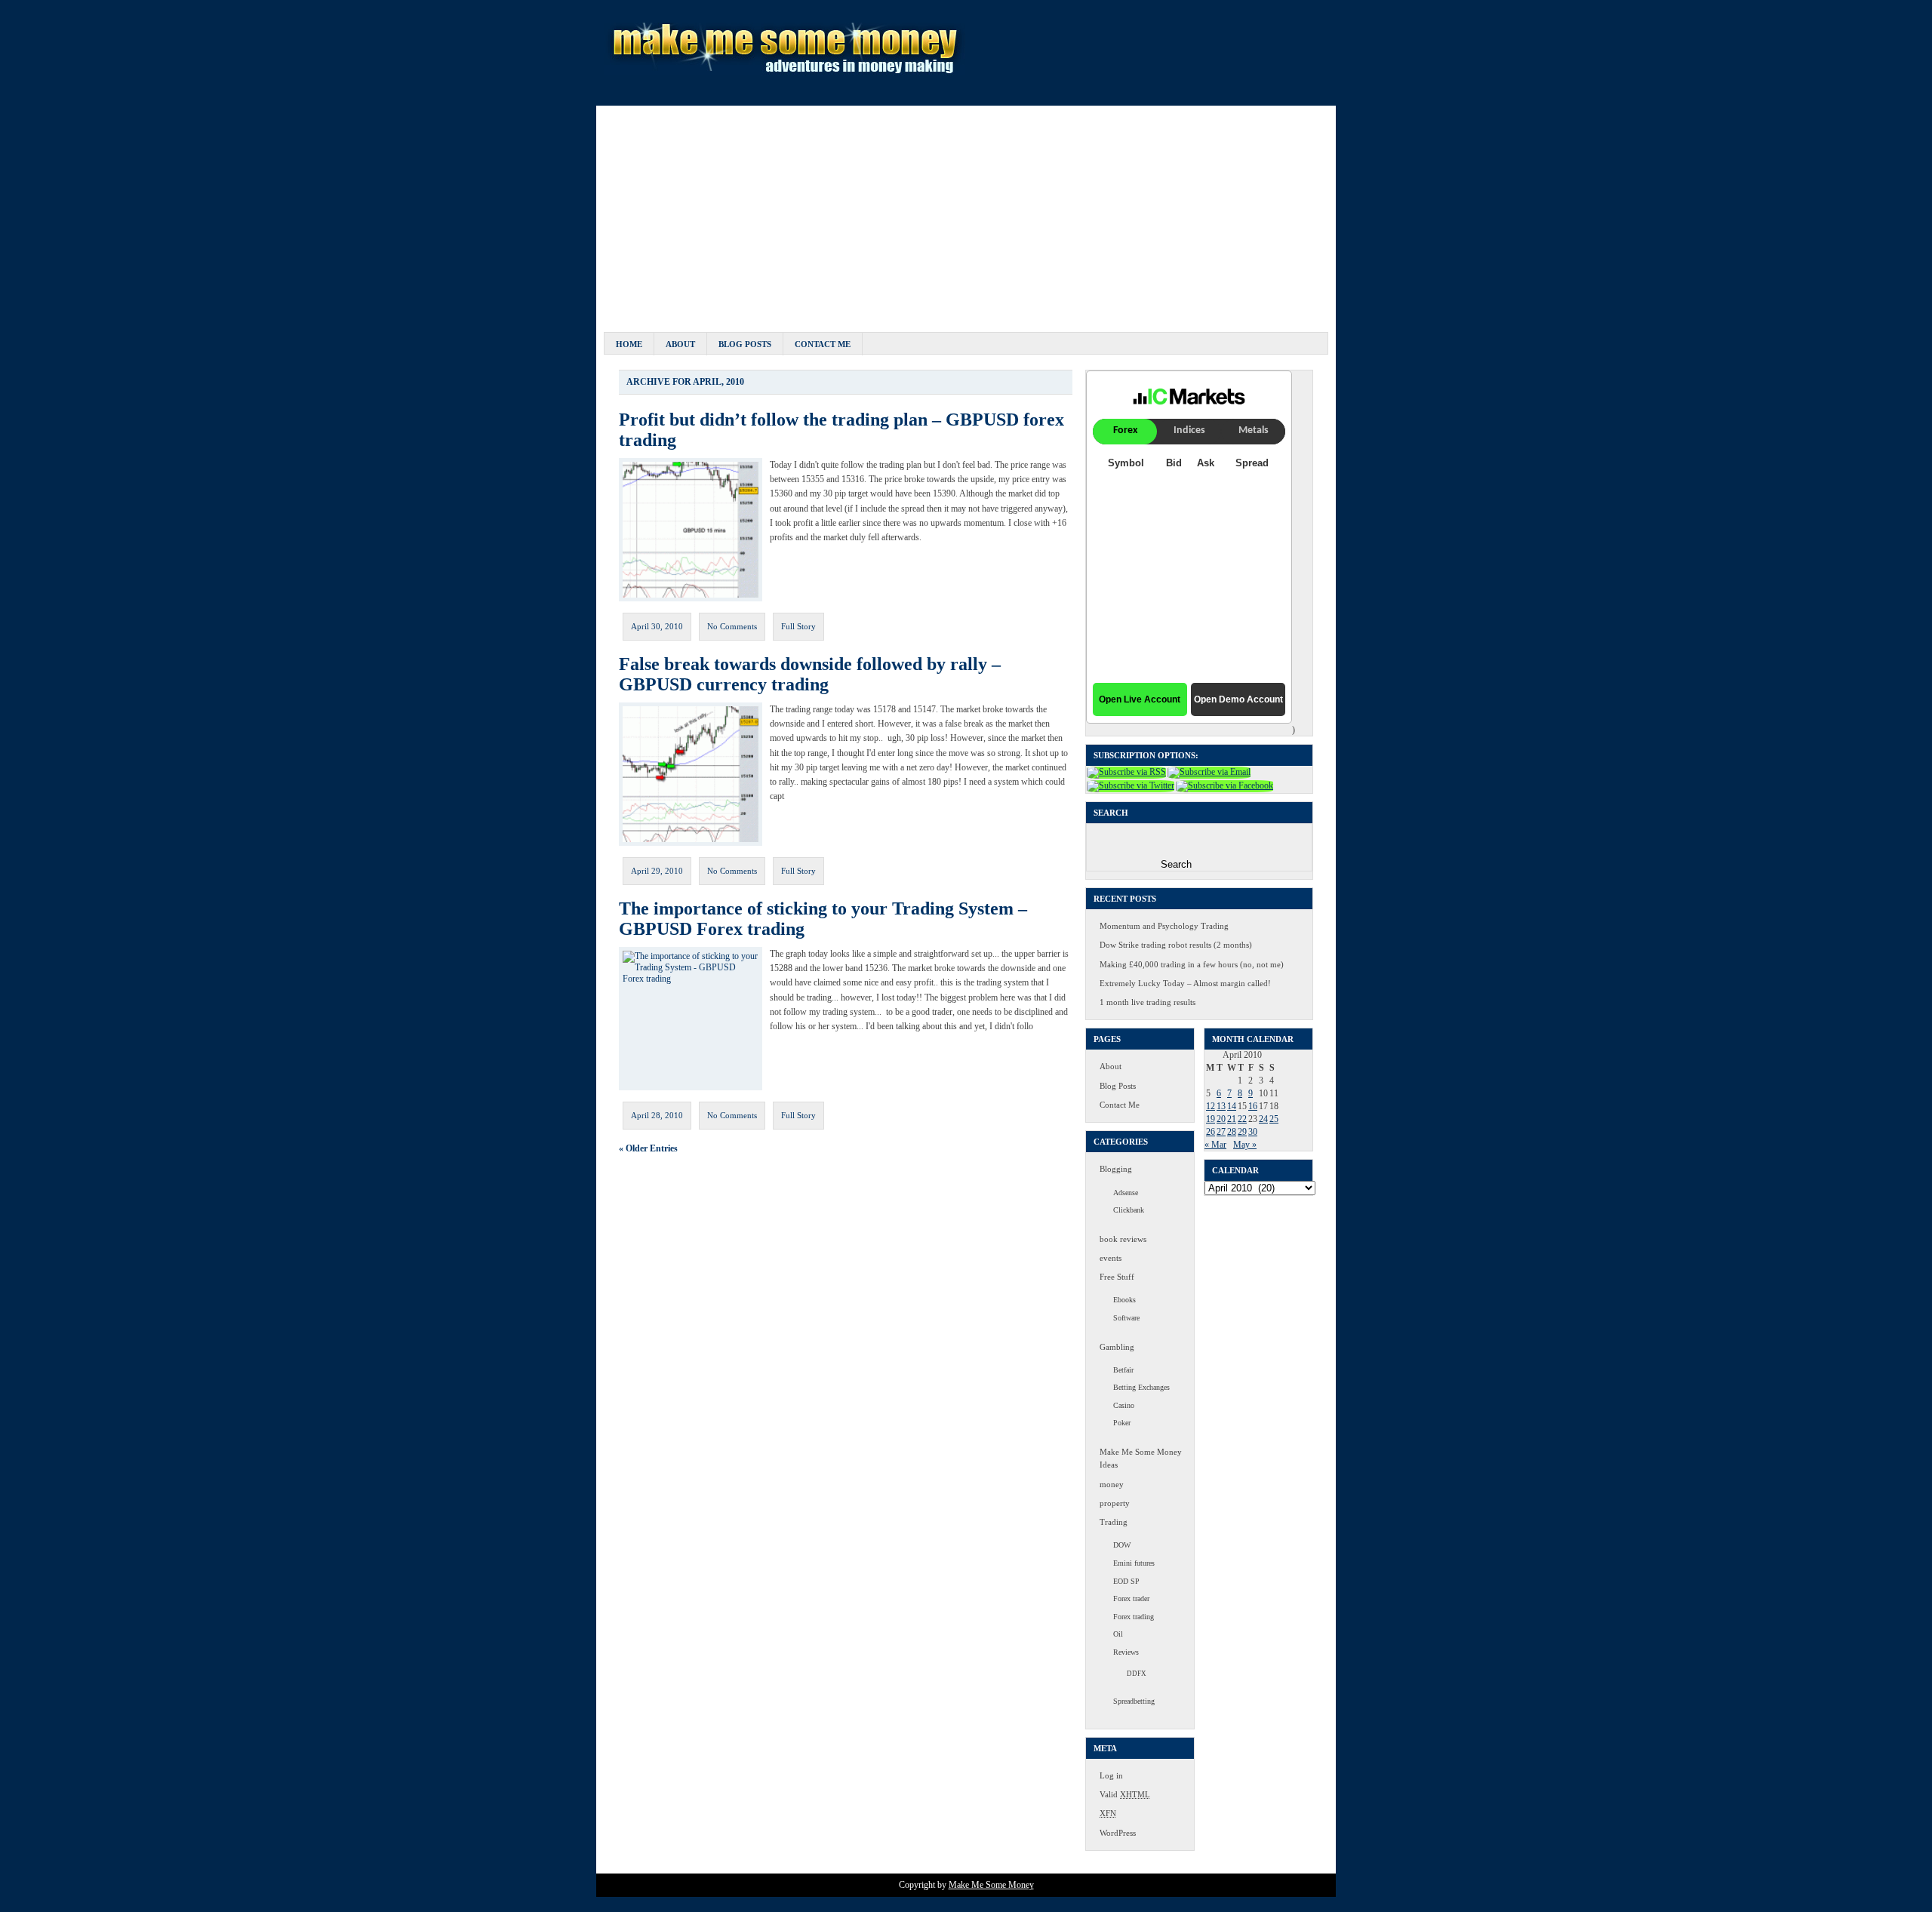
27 (1221, 1132)
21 (1232, 1119)
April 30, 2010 (657, 626)
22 (1242, 1119)
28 (1232, 1132)
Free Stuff (1117, 1277)
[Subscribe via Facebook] (1224, 785)
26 (1211, 1132)
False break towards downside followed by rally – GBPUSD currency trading (810, 674)
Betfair (1123, 1370)
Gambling (1117, 1347)
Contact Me (823, 344)
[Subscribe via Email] (1209, 772)
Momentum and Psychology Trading (1164, 926)
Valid (1125, 1794)
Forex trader (1131, 1598)
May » (1245, 1145)
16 (1253, 1106)
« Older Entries (648, 1148)
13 (1221, 1106)
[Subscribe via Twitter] (1131, 785)
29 (1242, 1132)
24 (1263, 1119)
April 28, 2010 (657, 1115)
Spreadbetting (1134, 1701)
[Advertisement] (966, 211)
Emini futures (1134, 1563)
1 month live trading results (1148, 1002)
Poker (1122, 1423)
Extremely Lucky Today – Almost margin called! (1185, 983)
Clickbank (1129, 1210)
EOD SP (1126, 1581)
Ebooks (1124, 1300)
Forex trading (1134, 1617)
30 (1253, 1132)
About (680, 344)
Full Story (798, 626)
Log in (1111, 1775)
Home (629, 344)
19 (1211, 1119)
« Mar (1215, 1145)
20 (1221, 1119)
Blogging (1116, 1169)
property (1115, 1503)
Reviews (1126, 1652)
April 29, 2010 (657, 871)
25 (1274, 1119)
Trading (1114, 1522)
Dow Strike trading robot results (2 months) (1176, 945)
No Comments (732, 626)
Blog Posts (745, 344)
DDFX (1137, 1674)
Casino (1124, 1405)
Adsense (1126, 1193)
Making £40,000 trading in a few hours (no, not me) (1192, 964)
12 (1211, 1106)
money (1112, 1484)
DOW (1122, 1545)
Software (1126, 1318)
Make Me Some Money (991, 1885)
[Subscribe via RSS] (1126, 772)
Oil (1118, 1634)
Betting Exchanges (1141, 1387)
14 (1232, 1106)
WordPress (1118, 1833)
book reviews (1123, 1239)
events (1111, 1258)
